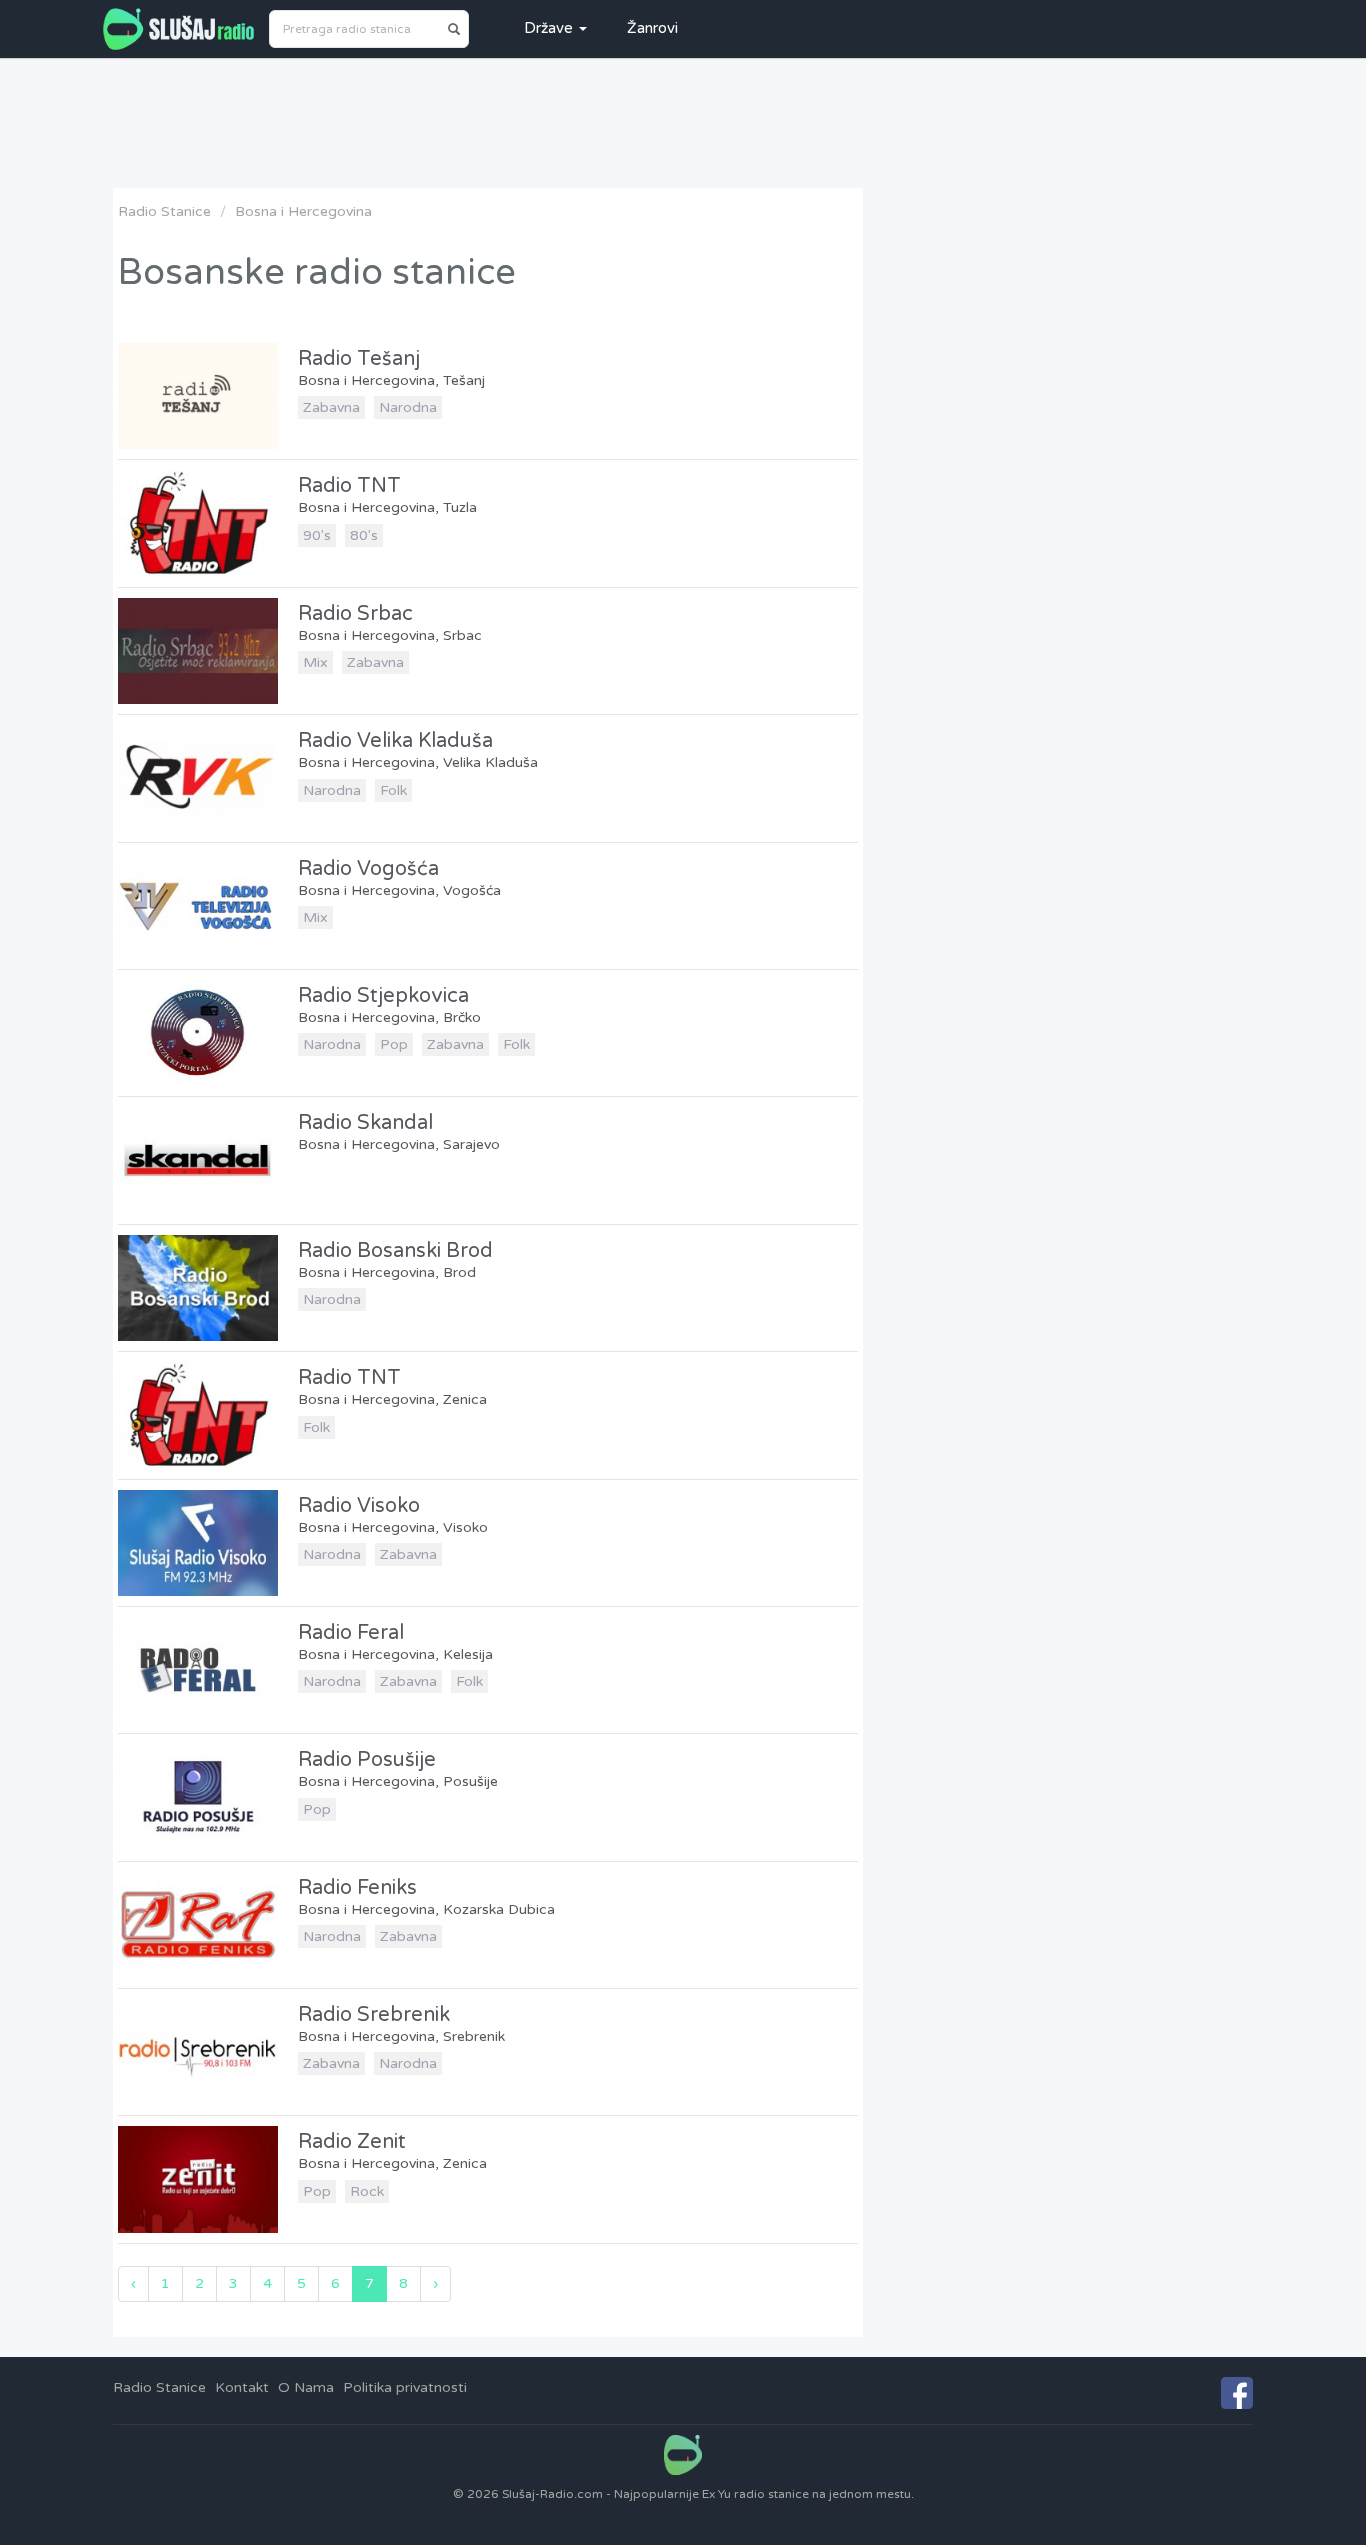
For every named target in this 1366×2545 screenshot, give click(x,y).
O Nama (306, 2387)
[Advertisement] (683, 123)
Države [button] (550, 28)
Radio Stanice (164, 211)
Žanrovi (652, 28)
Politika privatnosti (405, 2387)
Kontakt (242, 2387)
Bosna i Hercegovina (303, 211)
